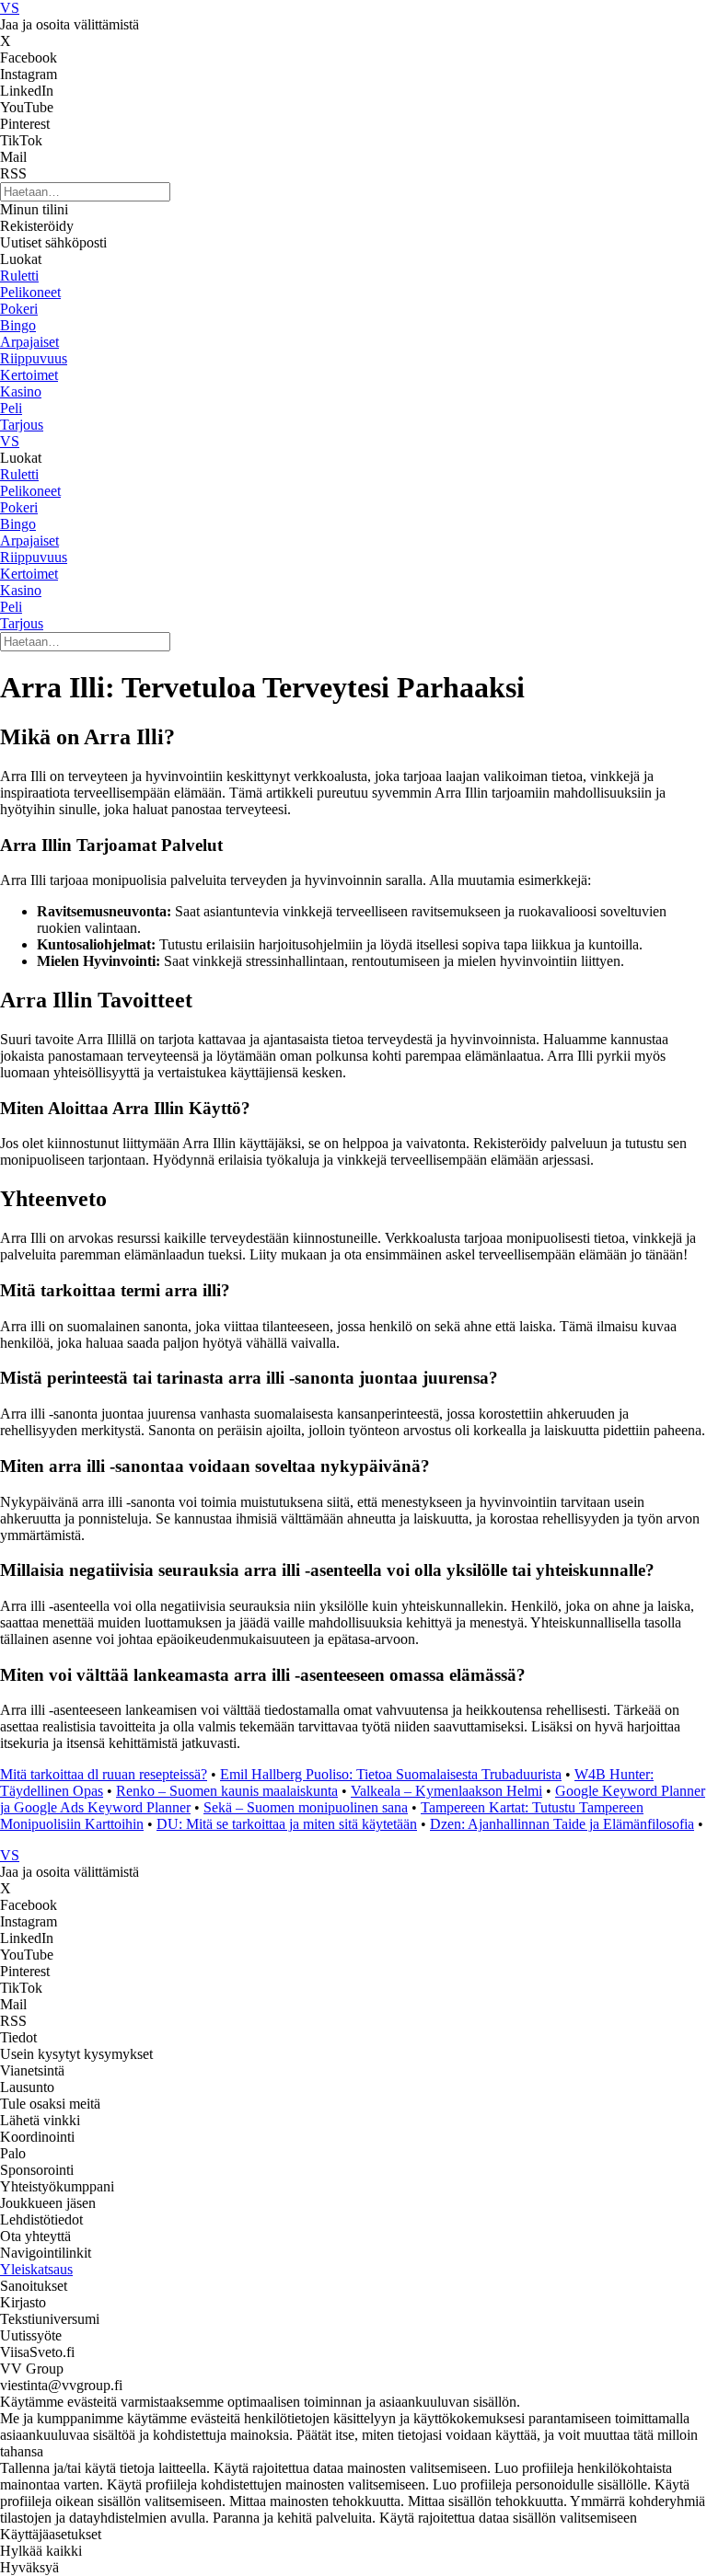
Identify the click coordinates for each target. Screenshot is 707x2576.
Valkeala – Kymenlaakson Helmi (446, 1791)
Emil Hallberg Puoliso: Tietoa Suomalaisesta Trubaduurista (391, 1774)
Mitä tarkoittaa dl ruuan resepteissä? (104, 1774)
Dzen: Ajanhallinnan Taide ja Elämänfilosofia (562, 1824)
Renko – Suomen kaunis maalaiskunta (227, 1791)
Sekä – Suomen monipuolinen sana (306, 1807)
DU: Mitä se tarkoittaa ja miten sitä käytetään (287, 1824)
